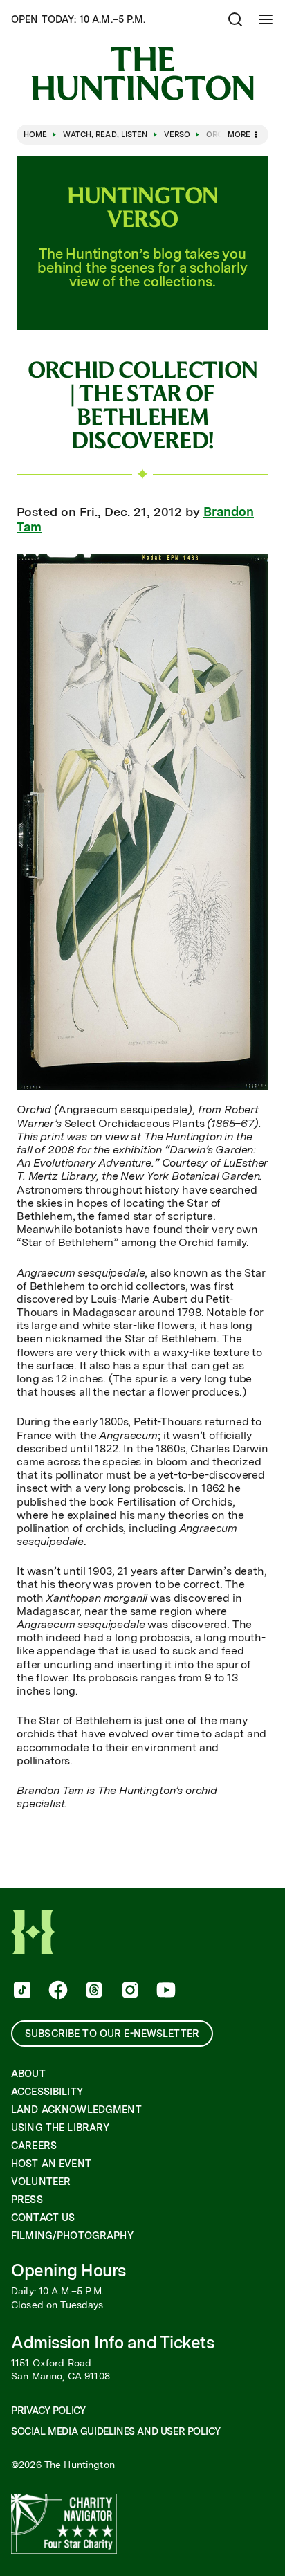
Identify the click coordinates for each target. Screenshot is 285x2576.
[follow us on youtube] (165, 1991)
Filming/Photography (72, 2236)
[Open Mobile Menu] (266, 19)
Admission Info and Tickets (113, 2342)
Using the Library (60, 2128)
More (239, 134)
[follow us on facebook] (57, 1991)
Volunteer (41, 2182)
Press (27, 2200)
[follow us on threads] (93, 1991)
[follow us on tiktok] (21, 1991)
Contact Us (43, 2218)
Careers (34, 2146)
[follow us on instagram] (129, 1991)
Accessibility (47, 2092)
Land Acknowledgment (76, 2110)
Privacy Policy (48, 2411)
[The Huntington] (142, 74)
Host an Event (51, 2164)
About (28, 2074)
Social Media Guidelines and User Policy (116, 2431)
